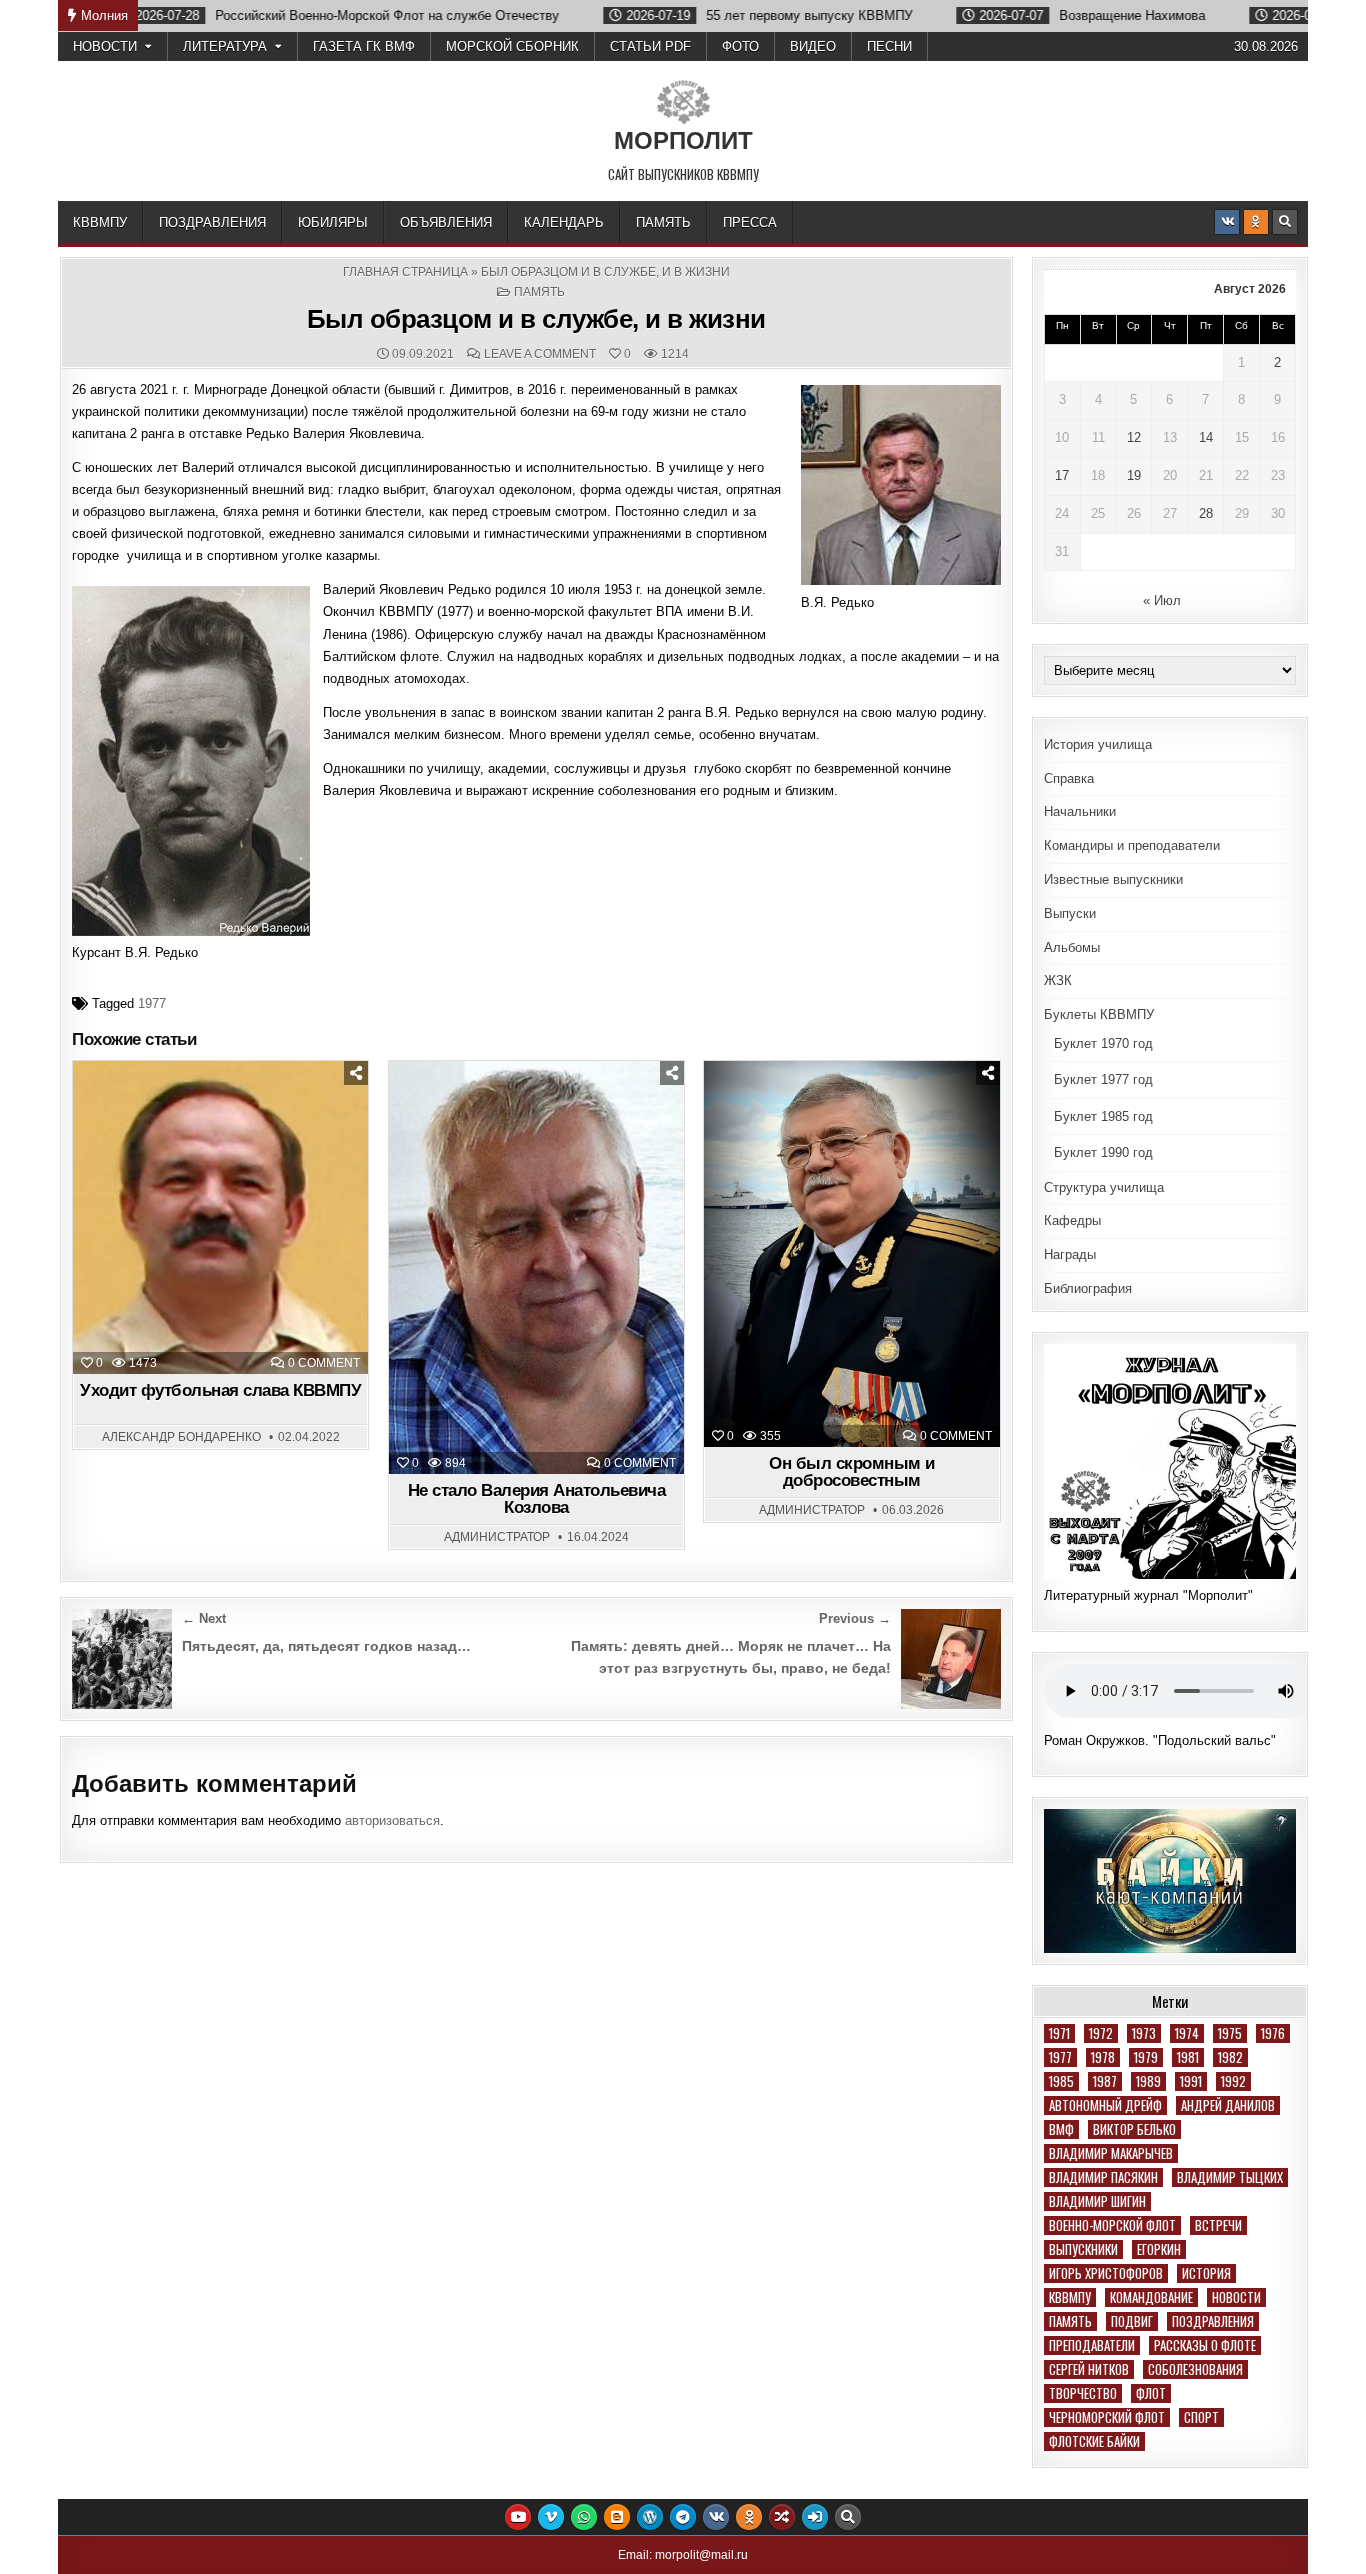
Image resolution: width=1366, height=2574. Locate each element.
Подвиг (1132, 2321)
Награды (1070, 1254)
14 (1206, 437)
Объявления (446, 222)
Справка (1069, 778)
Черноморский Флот (1107, 2417)
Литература (225, 46)
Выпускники (1083, 2249)
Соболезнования (1195, 2369)
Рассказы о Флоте (1205, 2345)
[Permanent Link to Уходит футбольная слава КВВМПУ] (220, 1218)
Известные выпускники (1113, 879)
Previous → (855, 1618)
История (1206, 2273)
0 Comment (324, 1363)
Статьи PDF (650, 46)
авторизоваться (392, 1820)
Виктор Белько (1134, 2129)
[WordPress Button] (650, 2517)
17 (1062, 475)
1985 (1061, 2081)
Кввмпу (1070, 2297)
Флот (1151, 2393)
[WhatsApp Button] (584, 2517)
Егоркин (1159, 2249)
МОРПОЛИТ (683, 140)
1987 (1105, 2081)
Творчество (1083, 2393)
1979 (1146, 2057)
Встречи (1218, 2225)
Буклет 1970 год (1103, 1043)
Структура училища (1104, 1187)
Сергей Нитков (1089, 2369)
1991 (1191, 2081)
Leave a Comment (540, 354)
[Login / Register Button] (815, 2517)
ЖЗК (1058, 980)
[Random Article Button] (782, 2517)
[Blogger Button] (617, 2517)
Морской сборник (512, 46)
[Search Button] (1285, 222)
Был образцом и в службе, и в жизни (536, 319)
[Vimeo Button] (551, 2517)
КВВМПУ (100, 222)
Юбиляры (333, 222)
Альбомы (1072, 947)
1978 (1103, 2057)
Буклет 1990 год (1103, 1152)
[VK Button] (1227, 222)
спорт (1201, 2417)
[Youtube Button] (518, 2517)
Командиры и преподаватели (1132, 845)
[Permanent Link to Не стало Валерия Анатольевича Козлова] (536, 1267)
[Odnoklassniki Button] (1256, 222)
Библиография (1088, 1288)
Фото (740, 46)
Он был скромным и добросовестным (852, 1472)
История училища (1098, 744)
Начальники (1080, 811)
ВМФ (1061, 2129)
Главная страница (405, 272)
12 (1134, 437)
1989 (1148, 2081)
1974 (1187, 2033)
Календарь (564, 222)
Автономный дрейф (1105, 2105)
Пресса (750, 222)
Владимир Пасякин (1103, 2177)
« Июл (1162, 600)
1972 (1101, 2033)
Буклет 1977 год (1103, 1079)
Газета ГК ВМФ (364, 46)
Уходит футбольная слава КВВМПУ (220, 1390)
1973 (1144, 2033)
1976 (1273, 2033)
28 (1206, 513)
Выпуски (1070, 913)
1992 (1233, 2081)
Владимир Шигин (1097, 2201)
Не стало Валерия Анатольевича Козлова (537, 1499)
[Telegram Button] (683, 2517)
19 (1134, 475)
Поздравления (212, 222)
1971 (1059, 2033)
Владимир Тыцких (1230, 2177)
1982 (1230, 2057)
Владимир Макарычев (1111, 2153)
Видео (813, 46)
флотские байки (1094, 2441)
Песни (889, 46)
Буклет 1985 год (1103, 1116)
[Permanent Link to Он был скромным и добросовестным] (851, 1254)
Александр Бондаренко (181, 1437)
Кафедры (1072, 1220)
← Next (204, 1618)
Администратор (497, 1537)
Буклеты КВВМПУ (1099, 1014)
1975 (1230, 2033)
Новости (105, 46)
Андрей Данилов (1228, 2105)
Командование (1151, 2297)
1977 (152, 1003)
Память (663, 222)
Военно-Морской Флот (1112, 2225)
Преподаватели (1092, 2345)
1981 (1188, 2057)
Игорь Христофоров (1106, 2273)
